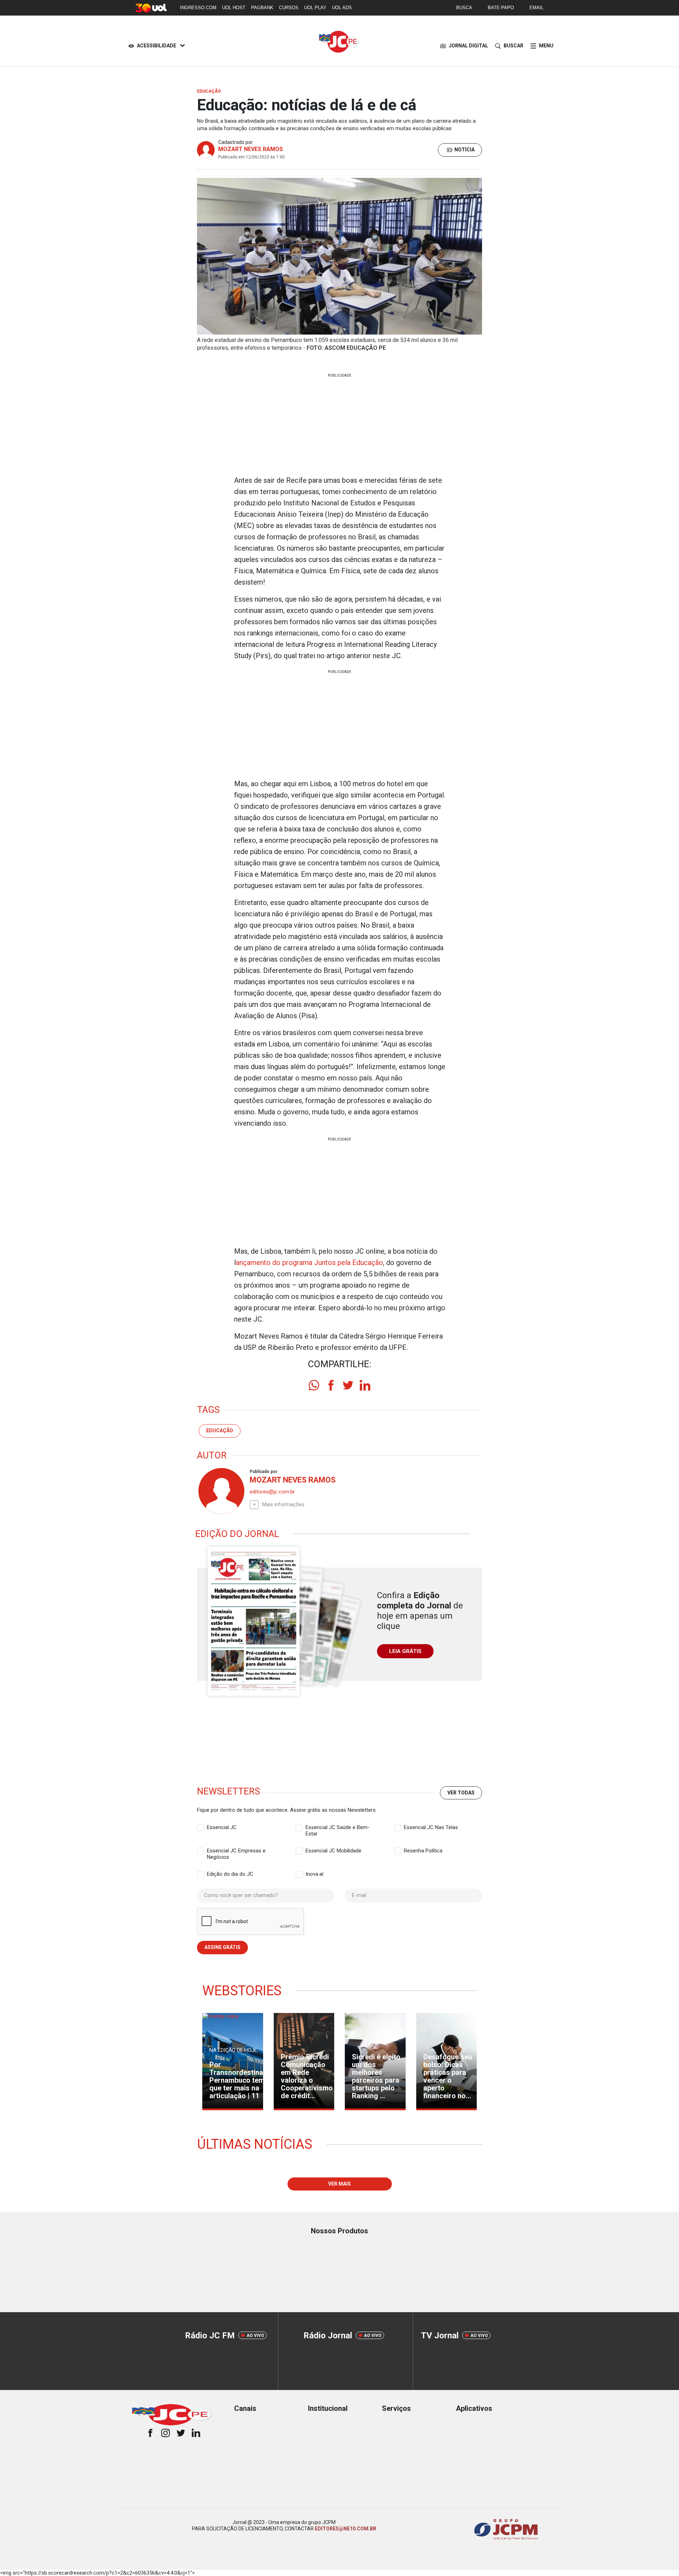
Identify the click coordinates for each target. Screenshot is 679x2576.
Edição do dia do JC (230, 1874)
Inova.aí (314, 1874)
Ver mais (339, 2184)
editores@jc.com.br (272, 1492)
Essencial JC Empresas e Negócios (236, 1851)
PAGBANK (262, 8)
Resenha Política (423, 1851)
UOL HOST (234, 8)
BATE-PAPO (501, 8)
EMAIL (536, 8)
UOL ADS (342, 8)
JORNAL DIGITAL (468, 46)
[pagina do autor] (221, 1491)
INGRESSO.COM (198, 8)
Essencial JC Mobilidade (333, 1851)
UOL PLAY (315, 8)
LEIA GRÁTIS (405, 1651)
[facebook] (331, 1385)
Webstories (242, 1991)
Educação (220, 1431)
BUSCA (464, 8)
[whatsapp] (314, 1385)
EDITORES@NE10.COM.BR (346, 2529)
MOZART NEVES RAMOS (251, 149)
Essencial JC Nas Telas (431, 1827)
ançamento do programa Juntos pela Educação (309, 1263)
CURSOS (289, 8)
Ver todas (461, 1793)
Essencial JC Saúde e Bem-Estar (338, 1828)
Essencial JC (222, 1827)
